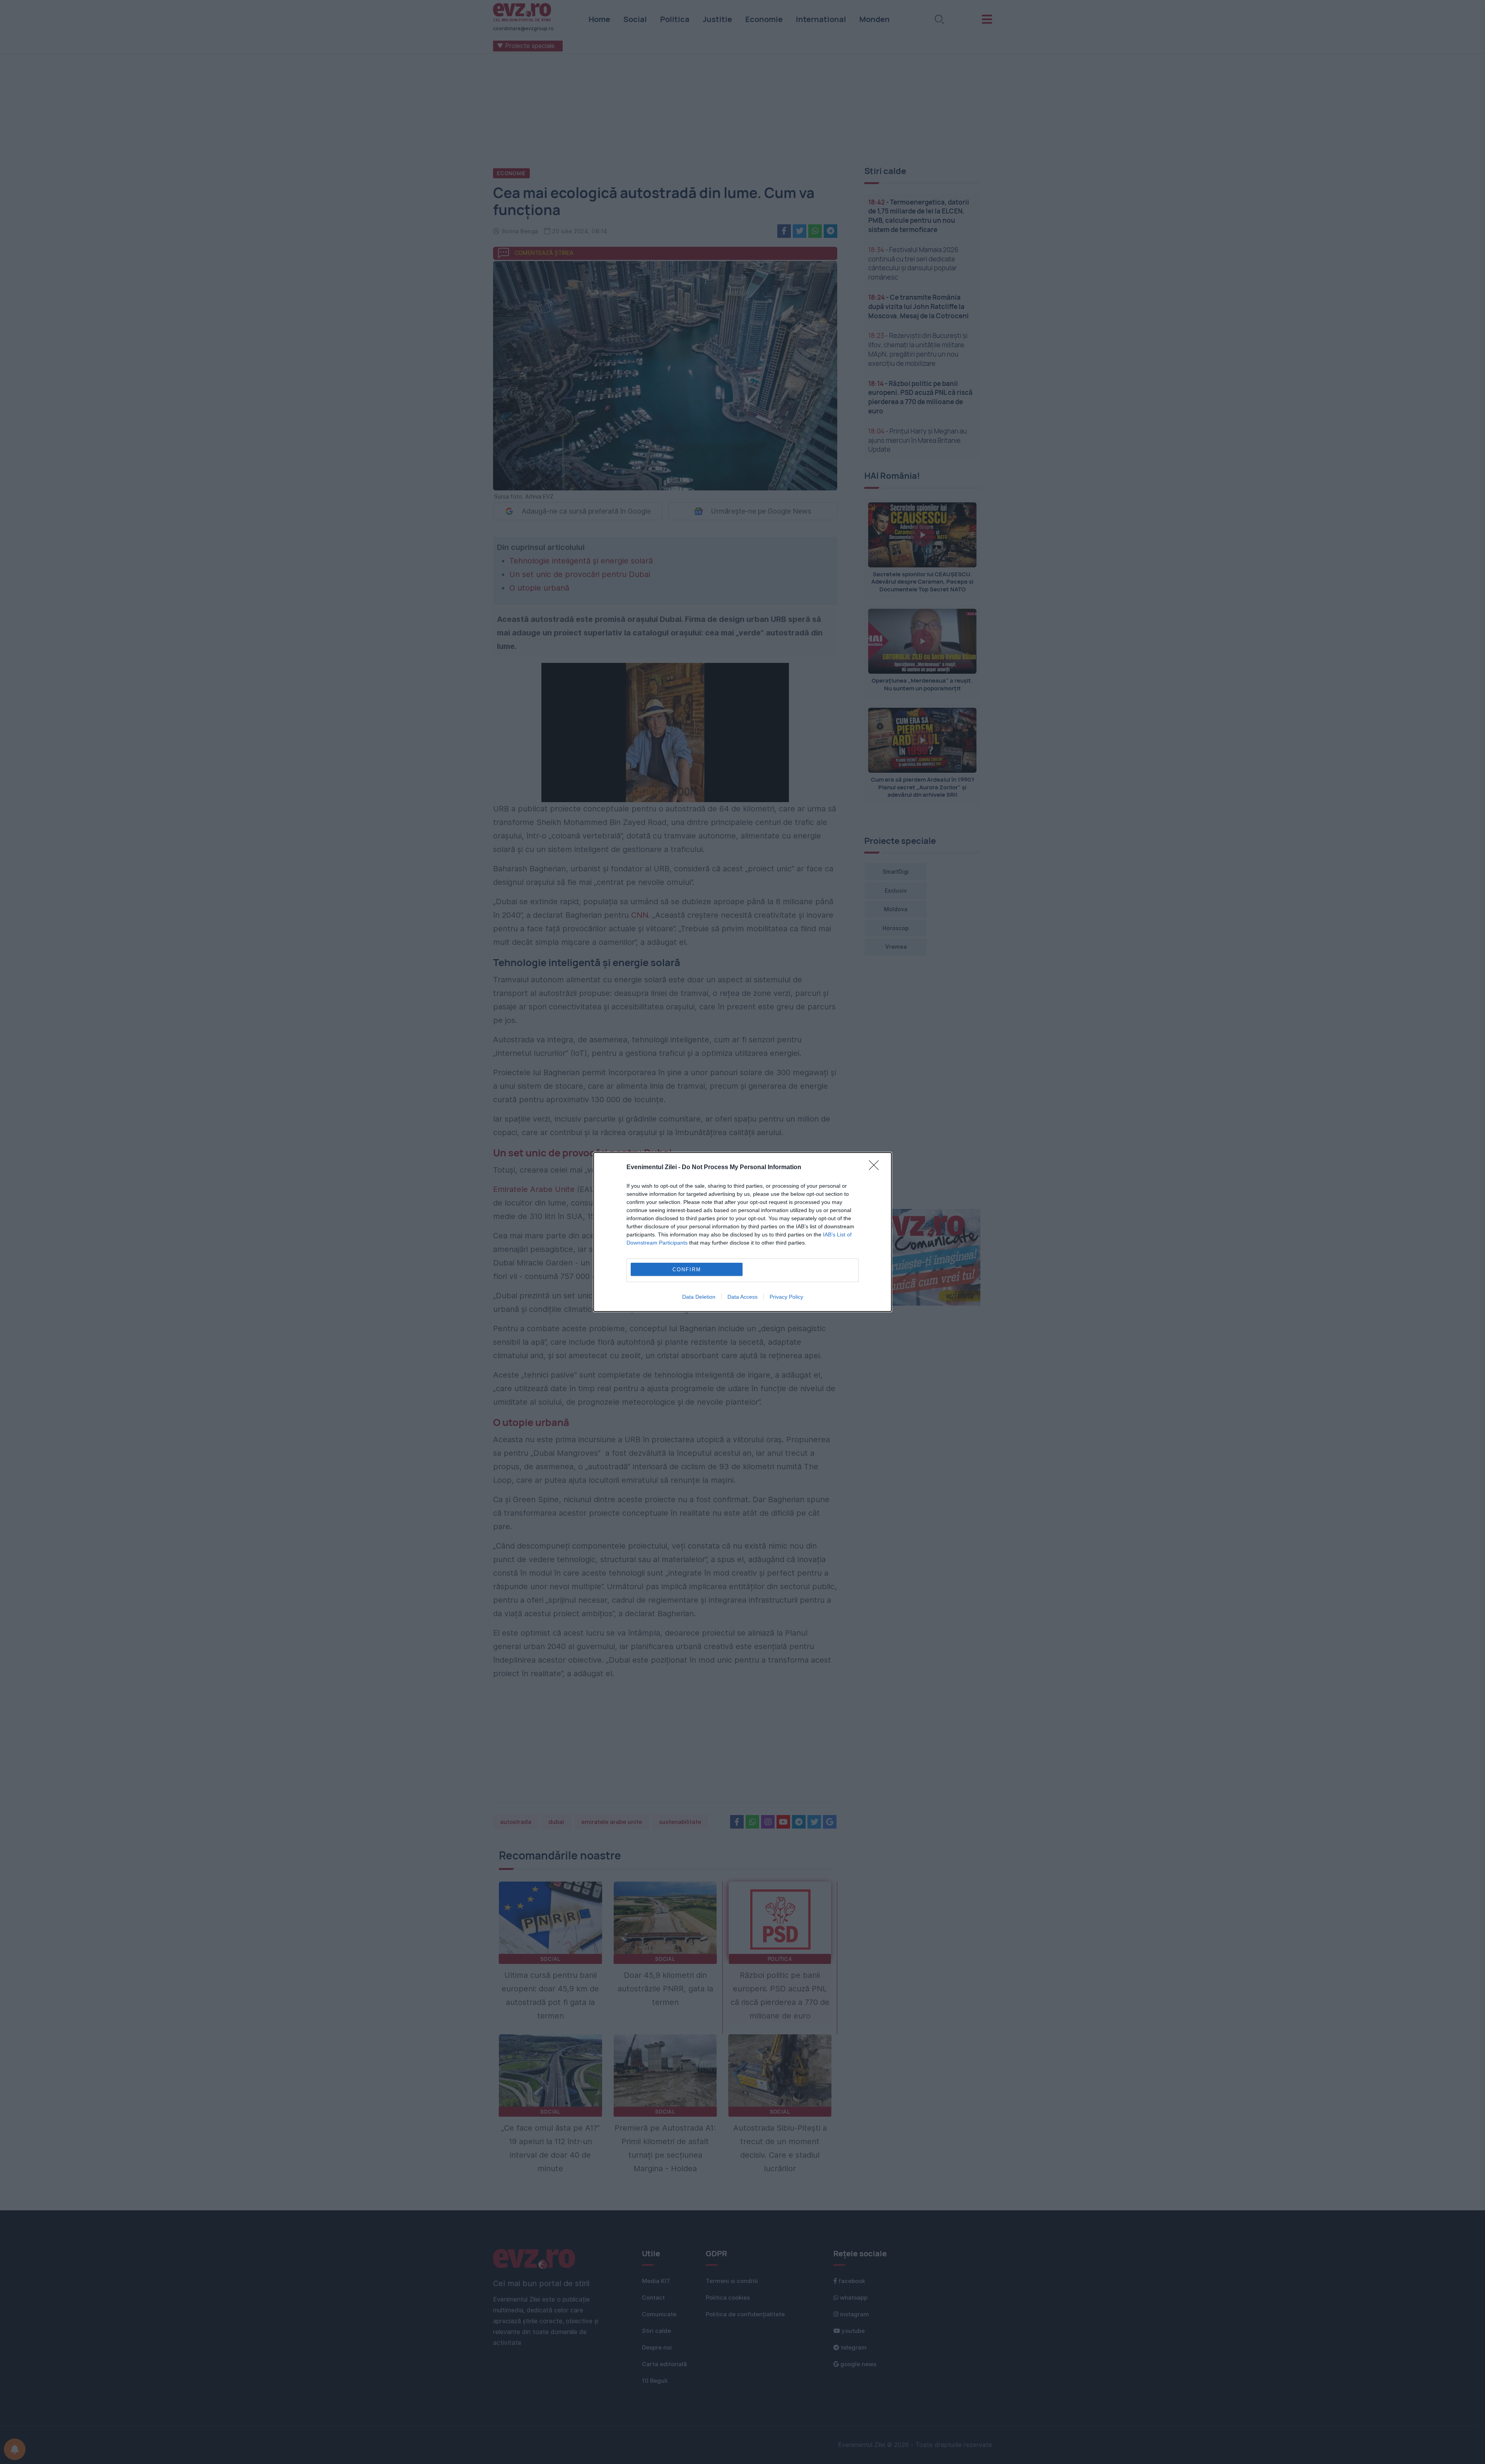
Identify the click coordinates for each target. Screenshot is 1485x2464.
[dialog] (742, 1232)
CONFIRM (687, 1270)
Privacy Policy (786, 1297)
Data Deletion (699, 1297)
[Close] (876, 1168)
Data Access (742, 1297)
